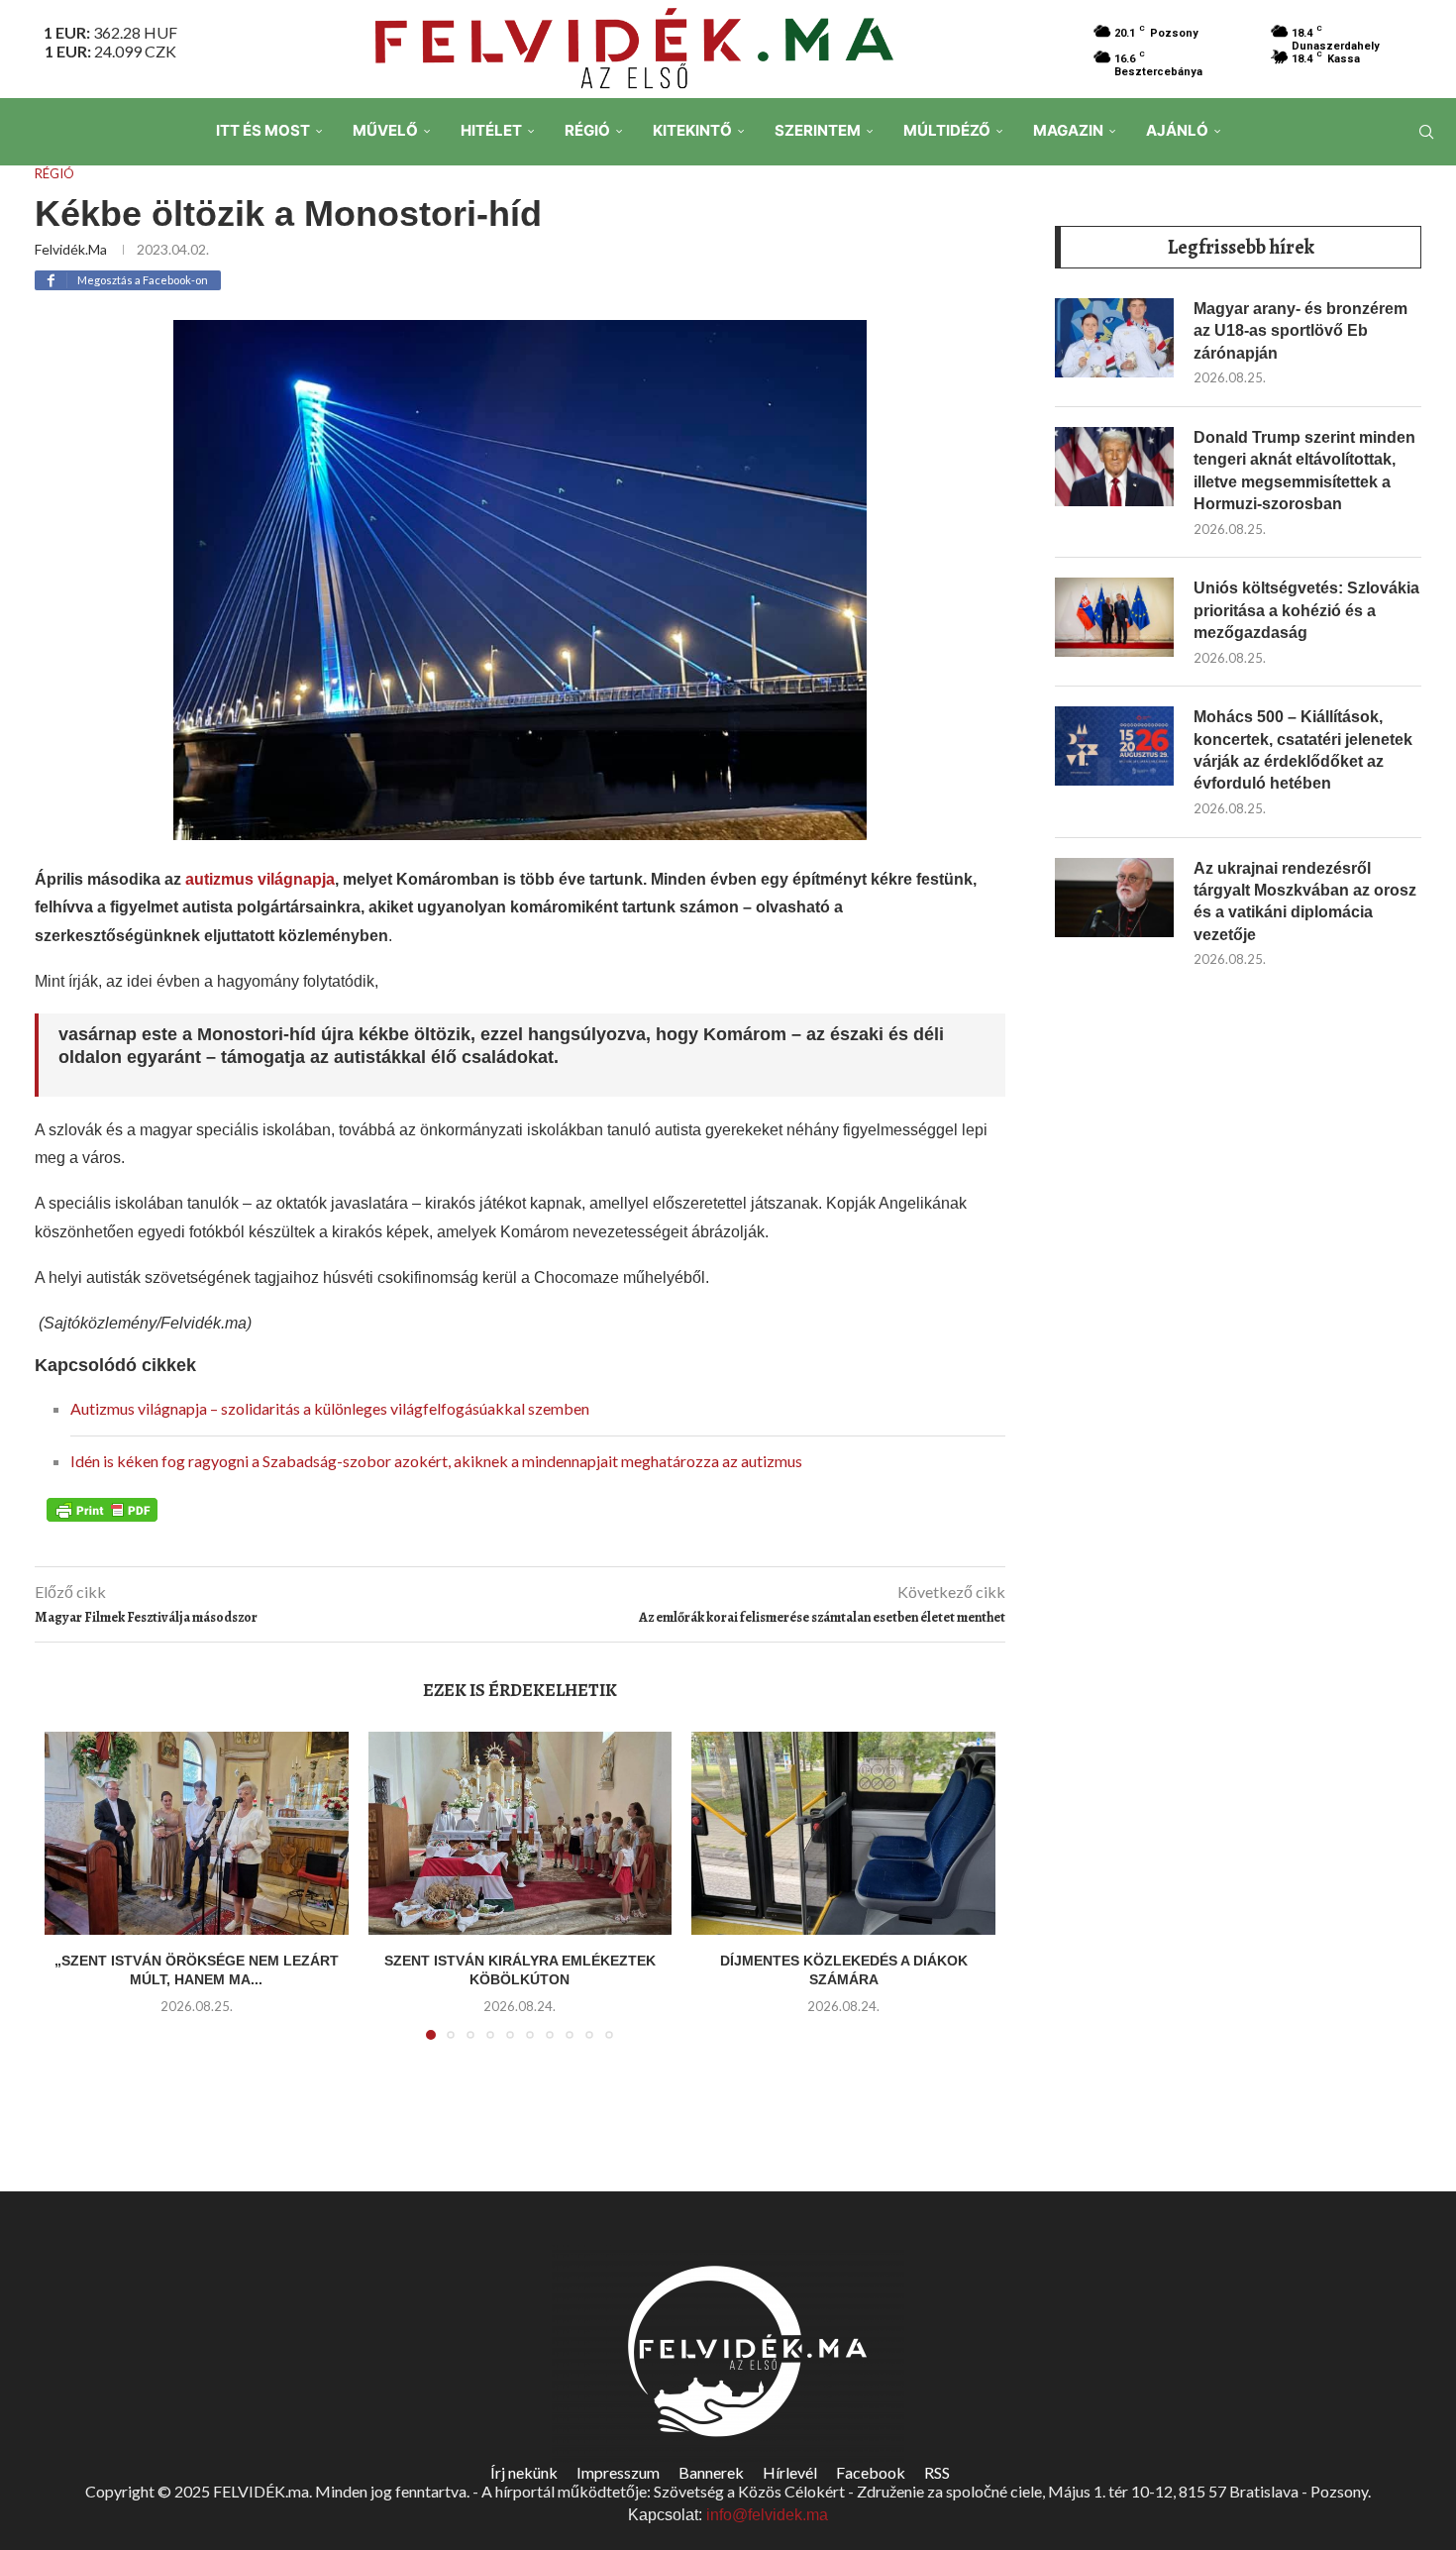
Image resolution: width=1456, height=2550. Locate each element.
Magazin (1068, 130)
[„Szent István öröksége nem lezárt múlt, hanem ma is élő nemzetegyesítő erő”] (197, 1833)
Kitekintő (692, 130)
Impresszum (618, 2472)
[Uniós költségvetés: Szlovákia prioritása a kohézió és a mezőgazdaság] (1114, 617)
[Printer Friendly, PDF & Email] (102, 1508)
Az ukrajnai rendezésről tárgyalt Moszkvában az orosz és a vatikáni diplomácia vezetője (1305, 902)
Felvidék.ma (71, 249)
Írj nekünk (524, 2472)
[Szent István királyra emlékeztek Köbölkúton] (520, 1833)
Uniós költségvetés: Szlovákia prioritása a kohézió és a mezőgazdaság (1306, 610)
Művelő (385, 130)
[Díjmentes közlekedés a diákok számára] (843, 1833)
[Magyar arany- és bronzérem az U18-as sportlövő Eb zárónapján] (1114, 338)
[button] (71, 1898)
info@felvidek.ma (767, 2515)
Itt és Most (263, 130)
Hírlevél (790, 2472)
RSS (937, 2472)
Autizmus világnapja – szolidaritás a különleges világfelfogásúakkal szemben (330, 1408)
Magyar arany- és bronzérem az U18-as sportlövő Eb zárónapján (1300, 331)
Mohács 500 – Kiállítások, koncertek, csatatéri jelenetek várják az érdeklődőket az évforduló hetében (1303, 750)
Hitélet (491, 130)
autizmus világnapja (260, 879)
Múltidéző (947, 130)
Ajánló (1177, 130)
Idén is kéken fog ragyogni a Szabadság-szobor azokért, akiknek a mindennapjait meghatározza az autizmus (436, 1461)
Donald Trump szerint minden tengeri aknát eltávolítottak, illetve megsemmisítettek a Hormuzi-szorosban (1304, 471)
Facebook (871, 2472)
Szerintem (818, 130)
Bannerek (711, 2472)
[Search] (1426, 132)
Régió (587, 130)
